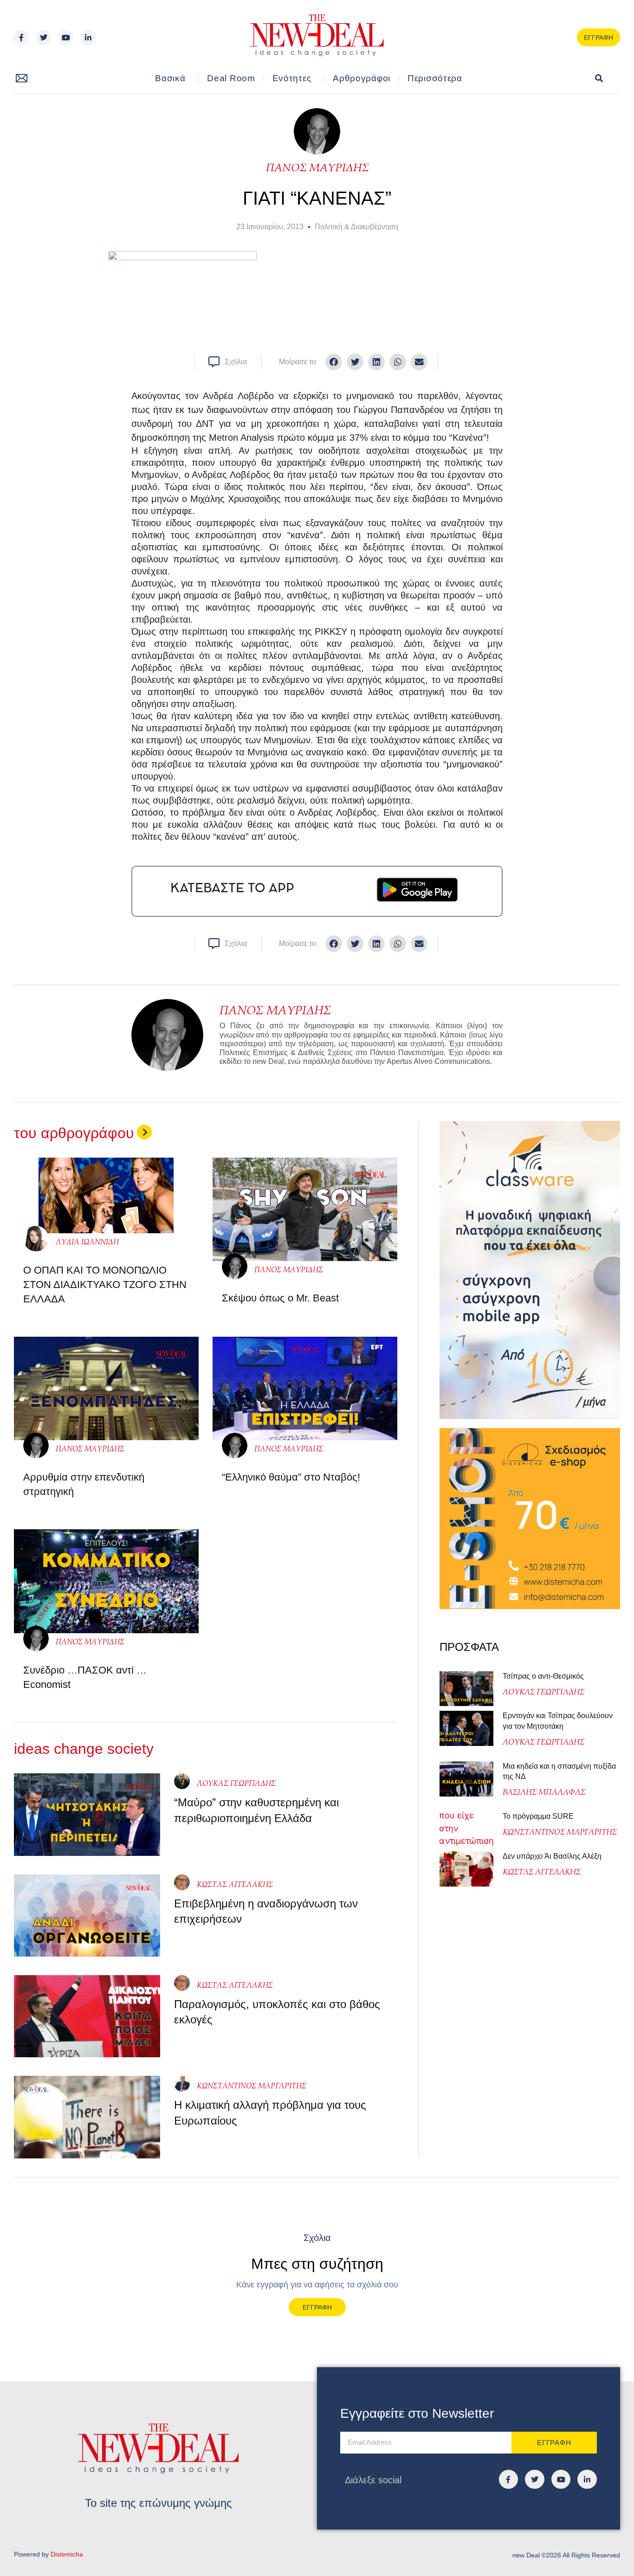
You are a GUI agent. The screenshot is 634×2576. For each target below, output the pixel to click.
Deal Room (231, 78)
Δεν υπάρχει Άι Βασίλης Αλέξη (552, 1856)
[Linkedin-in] (88, 38)
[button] (599, 79)
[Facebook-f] (21, 38)
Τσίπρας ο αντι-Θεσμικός (543, 1676)
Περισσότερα (435, 78)
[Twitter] (44, 38)
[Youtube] (66, 38)
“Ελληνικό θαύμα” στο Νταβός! (291, 1477)
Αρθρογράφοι (362, 78)
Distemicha (67, 2554)
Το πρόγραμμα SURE (539, 1816)
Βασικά (170, 78)
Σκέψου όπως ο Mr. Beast (280, 1298)
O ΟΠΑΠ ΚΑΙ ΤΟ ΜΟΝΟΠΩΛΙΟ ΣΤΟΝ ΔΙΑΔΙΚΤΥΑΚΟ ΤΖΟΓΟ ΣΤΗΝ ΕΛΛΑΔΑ (105, 1285)
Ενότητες (292, 78)
